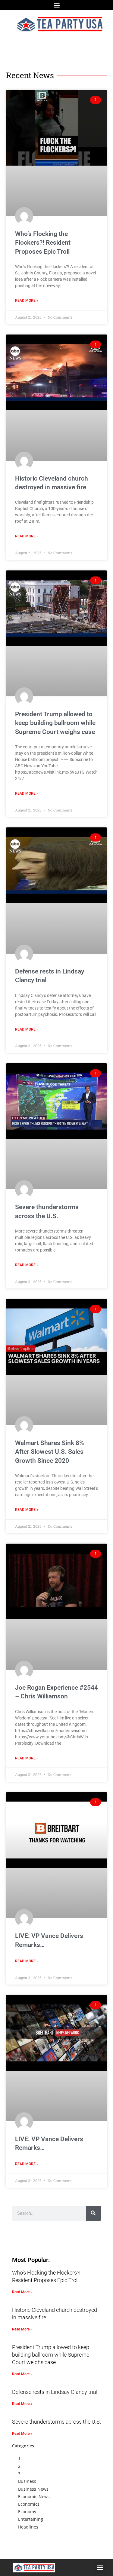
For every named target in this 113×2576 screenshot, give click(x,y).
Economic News (34, 2497)
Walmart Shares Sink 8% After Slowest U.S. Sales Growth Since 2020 (50, 1452)
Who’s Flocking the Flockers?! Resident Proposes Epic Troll (43, 243)
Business (27, 2481)
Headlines (28, 2527)
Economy (27, 2512)
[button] (56, 5)
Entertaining (31, 2519)
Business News (33, 2489)
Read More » (27, 301)
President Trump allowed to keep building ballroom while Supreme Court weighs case (55, 723)
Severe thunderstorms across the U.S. (56, 2422)
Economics (29, 2504)
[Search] (93, 2213)
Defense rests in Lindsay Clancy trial (55, 2392)
